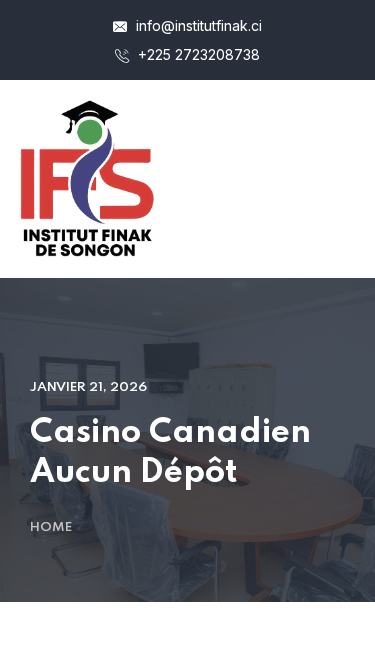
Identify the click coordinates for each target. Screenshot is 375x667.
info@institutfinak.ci (197, 25)
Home (51, 527)
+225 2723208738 (197, 54)
